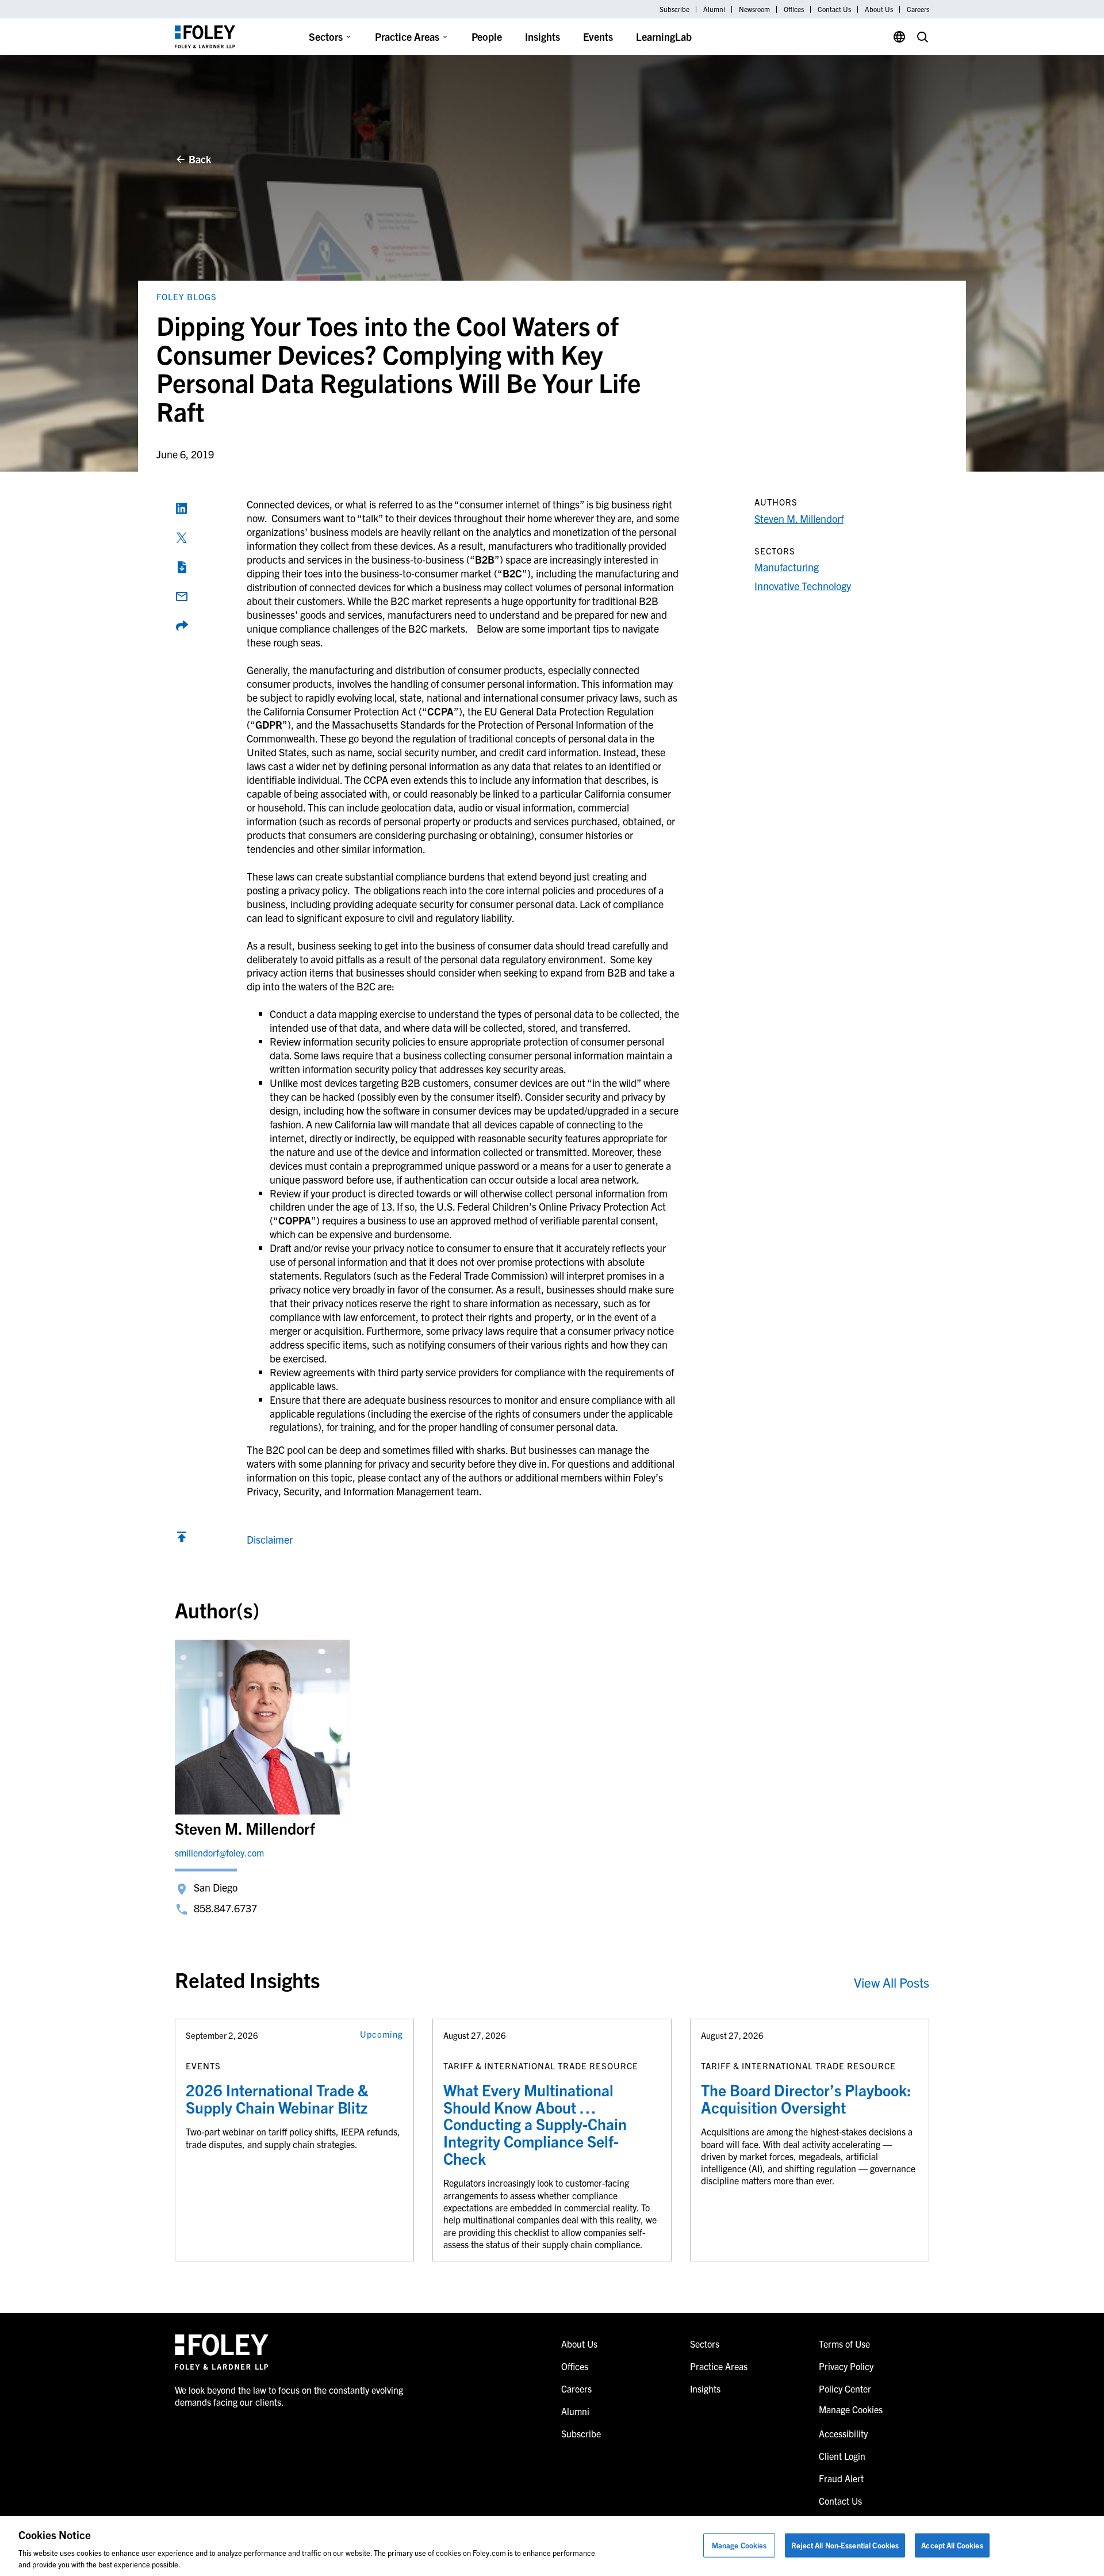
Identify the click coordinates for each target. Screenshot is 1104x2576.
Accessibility (843, 2433)
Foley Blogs (187, 296)
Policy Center (845, 2389)
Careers (918, 9)
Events (598, 37)
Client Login (842, 2456)
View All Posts (892, 1982)
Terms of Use (844, 2344)
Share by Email (182, 596)
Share (182, 626)
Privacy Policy (846, 2366)
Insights (543, 37)
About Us (879, 9)
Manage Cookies (739, 2545)
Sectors (326, 37)
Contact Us (834, 9)
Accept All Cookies (952, 2545)
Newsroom (754, 9)
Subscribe (674, 9)
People (487, 37)
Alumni (714, 9)
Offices (794, 9)
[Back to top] (182, 1539)
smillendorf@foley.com (219, 1852)
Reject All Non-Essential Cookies (845, 2545)
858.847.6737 (225, 1908)
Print (182, 567)
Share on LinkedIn (182, 508)
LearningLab (664, 37)
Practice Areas (407, 37)
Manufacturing (787, 567)
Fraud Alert (841, 2478)
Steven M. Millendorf (799, 518)
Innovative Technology (803, 586)
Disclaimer (270, 1539)
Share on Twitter (182, 538)
